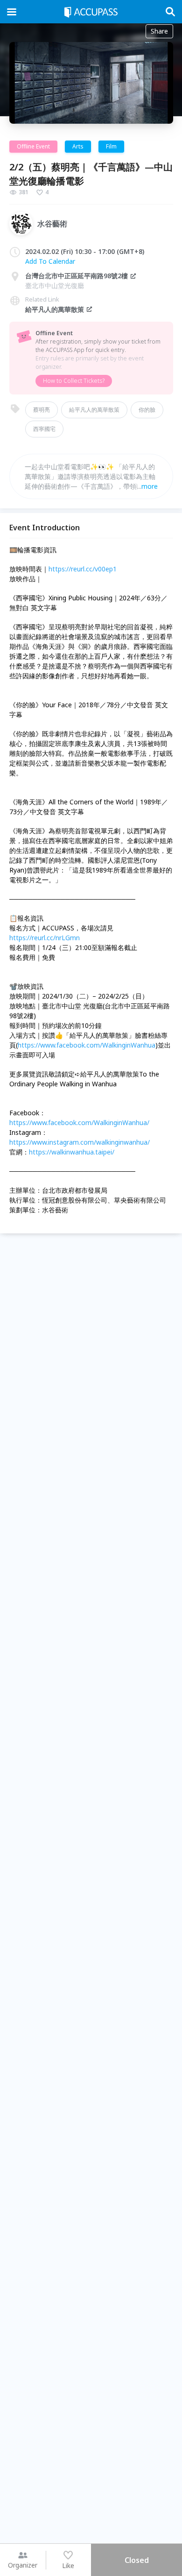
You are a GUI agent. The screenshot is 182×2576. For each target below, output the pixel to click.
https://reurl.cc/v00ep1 (83, 569)
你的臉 (147, 410)
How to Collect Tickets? (74, 381)
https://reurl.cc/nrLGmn (45, 938)
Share (159, 31)
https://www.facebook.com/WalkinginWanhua (87, 1045)
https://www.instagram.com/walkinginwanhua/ (80, 1142)
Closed (137, 2560)
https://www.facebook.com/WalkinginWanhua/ (79, 1123)
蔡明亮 (42, 410)
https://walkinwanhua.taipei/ (72, 1152)
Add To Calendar (50, 261)
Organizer (23, 2565)
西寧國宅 (44, 429)
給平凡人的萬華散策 (55, 309)
